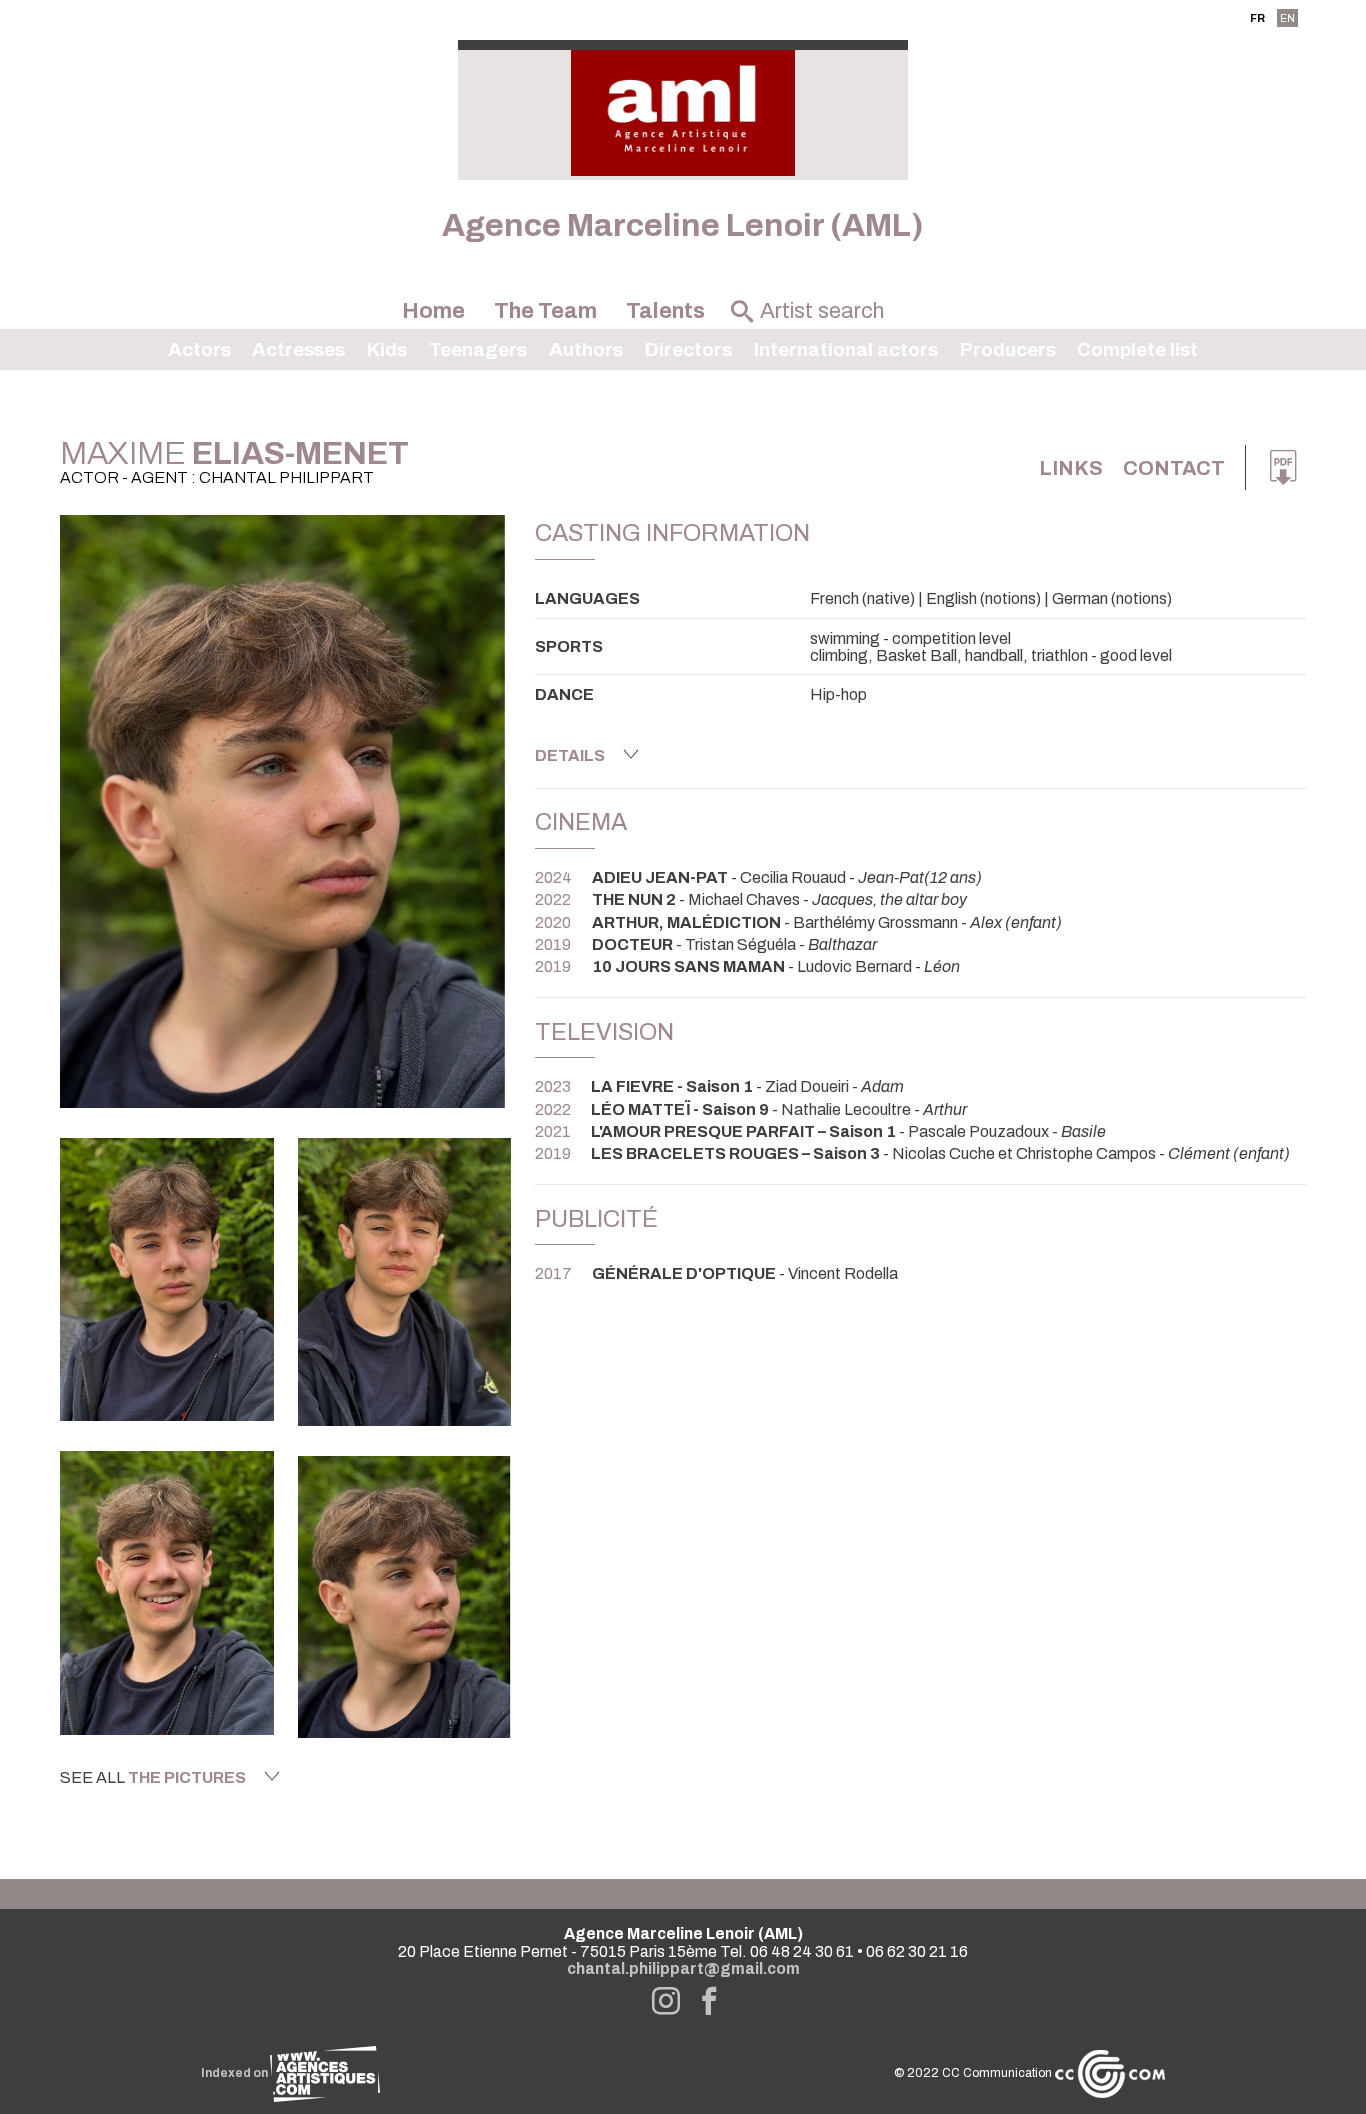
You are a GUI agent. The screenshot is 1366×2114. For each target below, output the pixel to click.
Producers (1008, 349)
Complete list (1137, 349)
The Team (545, 311)
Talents (665, 311)
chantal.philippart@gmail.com (683, 1968)
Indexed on (235, 2073)
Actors (199, 349)
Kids (387, 349)
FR (1257, 18)
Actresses (298, 349)
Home (433, 311)
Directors (688, 349)
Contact (1174, 468)
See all (153, 1777)
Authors (586, 349)
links (1071, 468)
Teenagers (478, 349)
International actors (846, 349)
